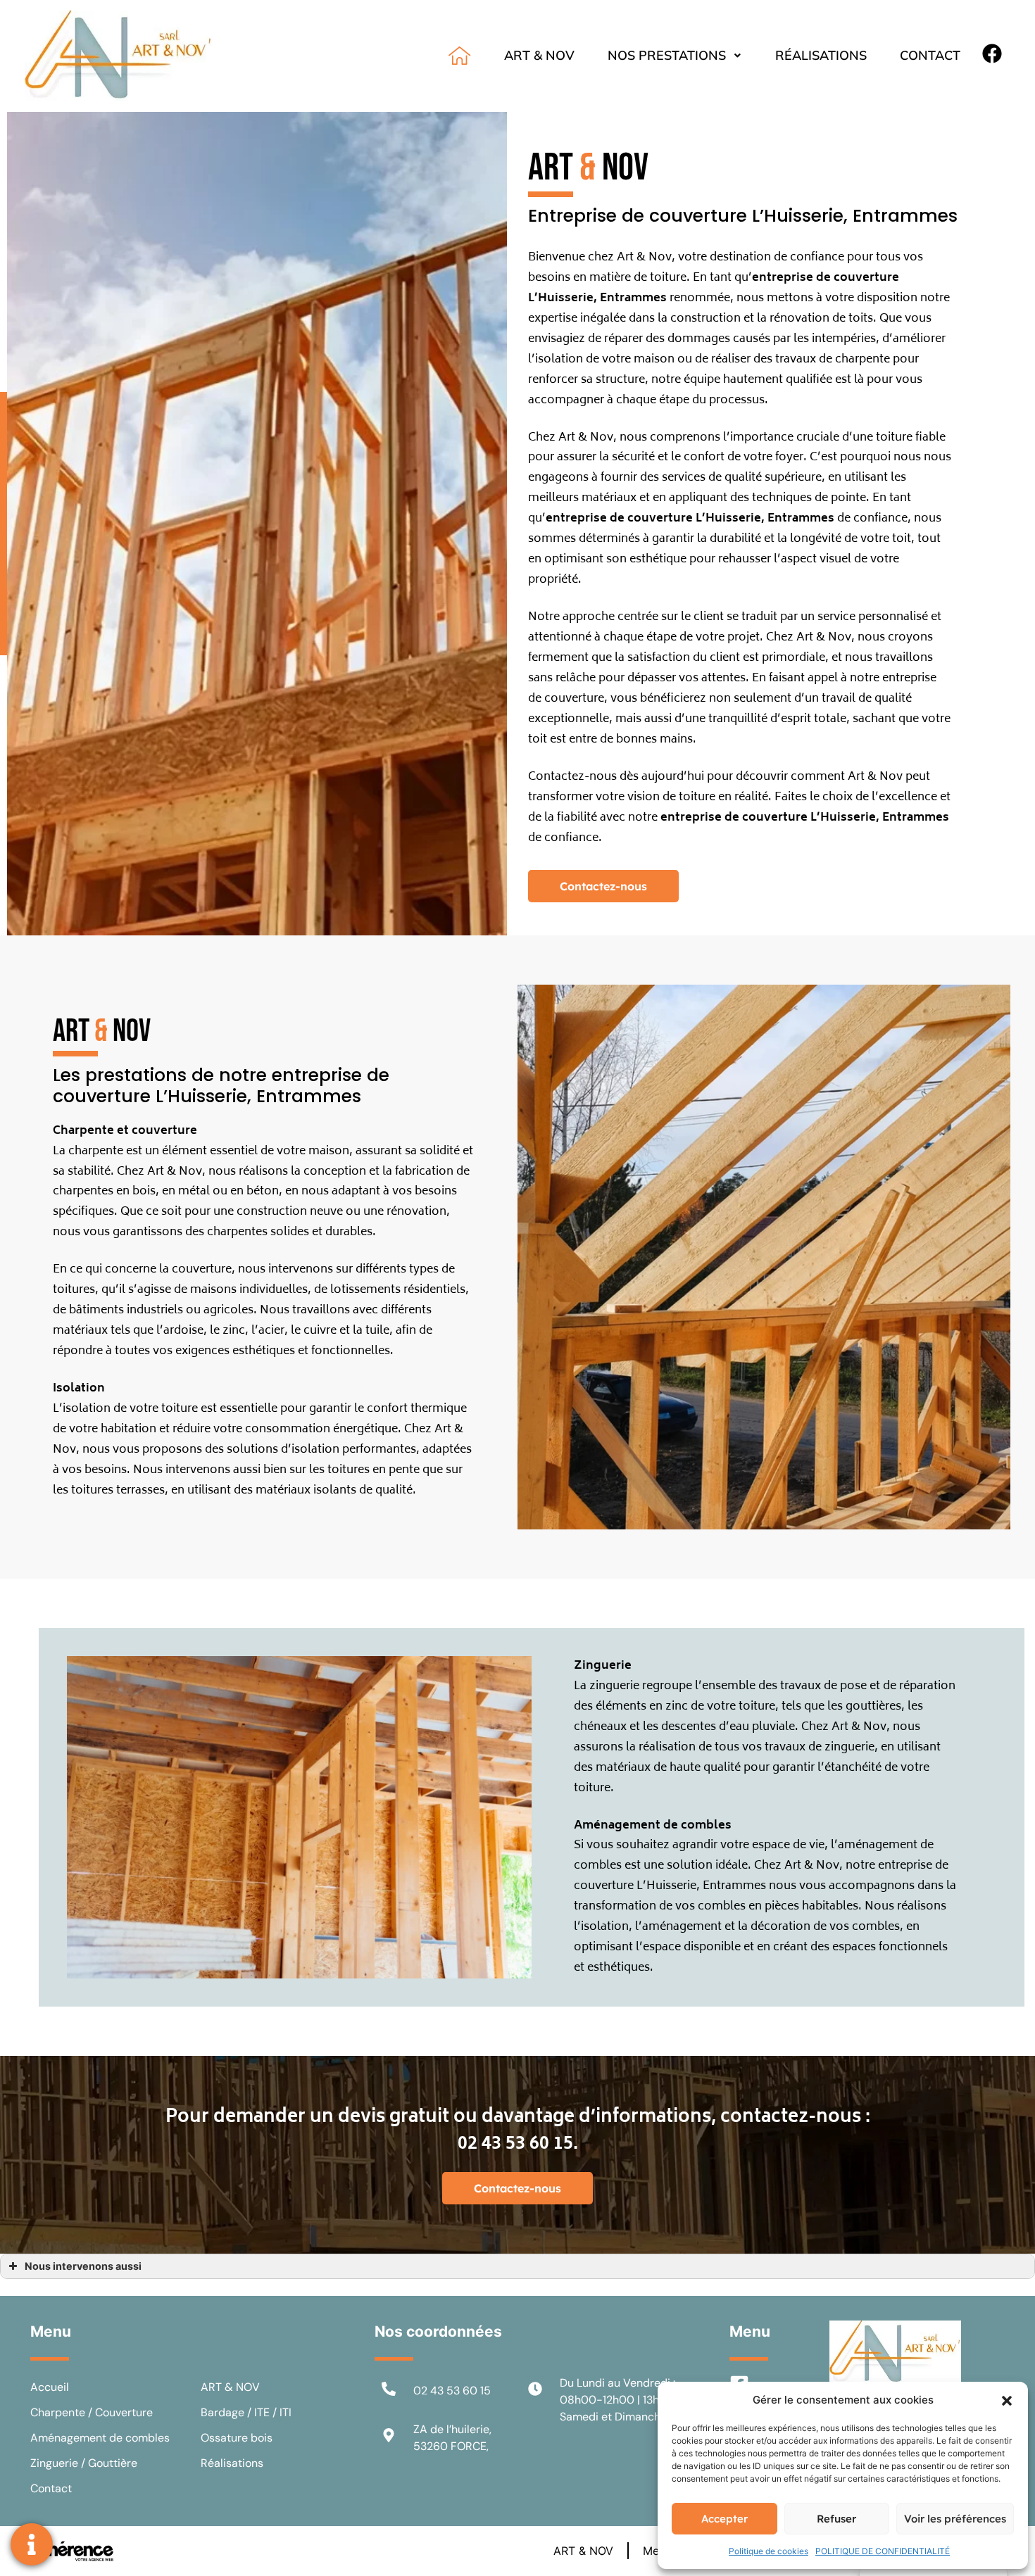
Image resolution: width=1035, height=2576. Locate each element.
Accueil (50, 2387)
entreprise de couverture (619, 519)
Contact (930, 55)
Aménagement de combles (100, 2438)
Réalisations (821, 55)
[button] (1007, 2400)
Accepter (724, 2519)
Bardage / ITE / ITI (246, 2412)
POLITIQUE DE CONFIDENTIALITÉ (883, 2551)
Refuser (836, 2519)
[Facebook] (992, 53)
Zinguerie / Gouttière (84, 2463)
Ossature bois (237, 2438)
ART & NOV (539, 55)
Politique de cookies (769, 2551)
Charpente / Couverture (92, 2412)
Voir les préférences (955, 2519)
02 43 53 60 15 (452, 2391)
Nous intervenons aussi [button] (83, 2266)
